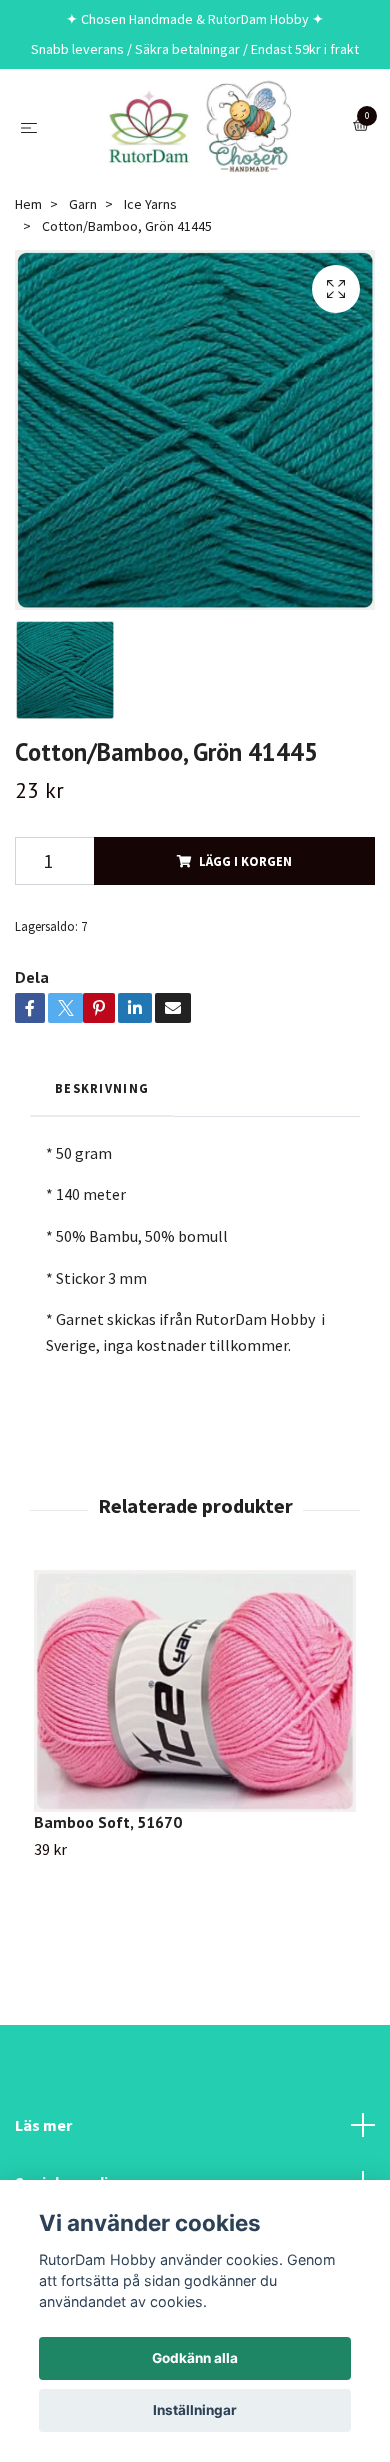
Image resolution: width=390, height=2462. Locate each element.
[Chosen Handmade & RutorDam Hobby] (199, 127)
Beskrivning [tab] (102, 1088)
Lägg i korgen (245, 861)
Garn (83, 204)
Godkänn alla (195, 2358)
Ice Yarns (150, 204)
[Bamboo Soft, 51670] (195, 1691)
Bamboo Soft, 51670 (108, 1822)
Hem (28, 204)
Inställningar (195, 2410)
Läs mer (43, 2125)
